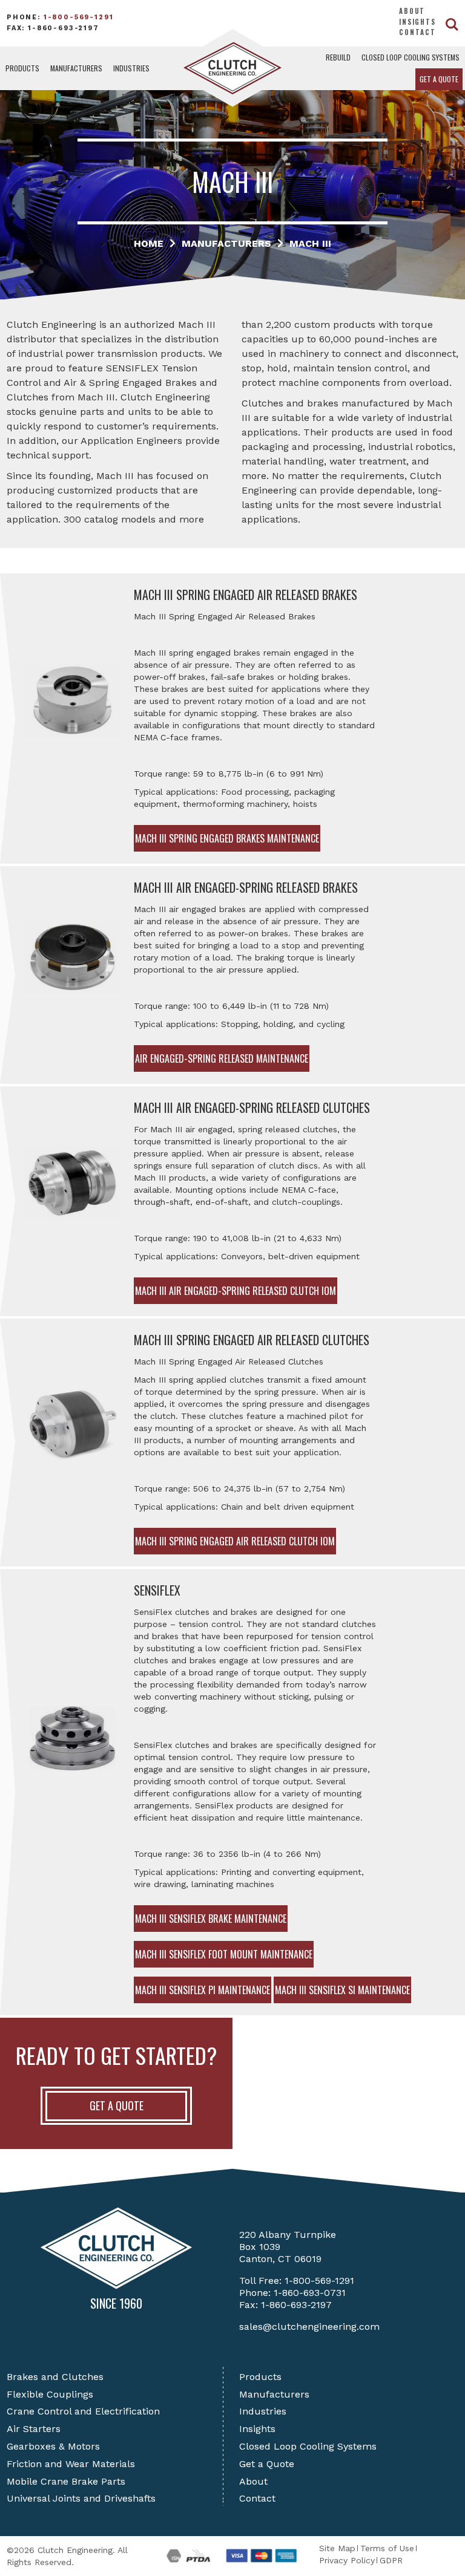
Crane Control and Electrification (83, 2411)
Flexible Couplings (50, 2394)
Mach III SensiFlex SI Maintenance (342, 1990)
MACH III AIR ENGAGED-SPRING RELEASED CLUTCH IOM (236, 1291)
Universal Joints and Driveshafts (81, 2498)
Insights (417, 22)
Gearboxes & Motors (53, 2446)
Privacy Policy (347, 2560)
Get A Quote (117, 2105)
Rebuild (338, 57)
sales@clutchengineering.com (309, 2327)
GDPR (391, 2560)
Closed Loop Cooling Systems (411, 57)
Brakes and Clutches (55, 2377)
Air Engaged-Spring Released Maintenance (222, 1058)
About (412, 11)
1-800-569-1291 (79, 17)
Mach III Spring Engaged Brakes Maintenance (227, 838)
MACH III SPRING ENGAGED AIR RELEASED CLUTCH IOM (235, 1541)
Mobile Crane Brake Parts (66, 2481)
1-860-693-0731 (310, 2293)
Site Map (337, 2548)
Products (22, 68)
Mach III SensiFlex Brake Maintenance (211, 1919)
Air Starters (34, 2429)
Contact (417, 32)
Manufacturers (76, 68)
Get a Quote (439, 79)
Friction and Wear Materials (71, 2464)
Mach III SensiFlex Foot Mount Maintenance (224, 1954)
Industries (131, 68)
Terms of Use (387, 2548)
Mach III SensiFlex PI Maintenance (203, 1990)
